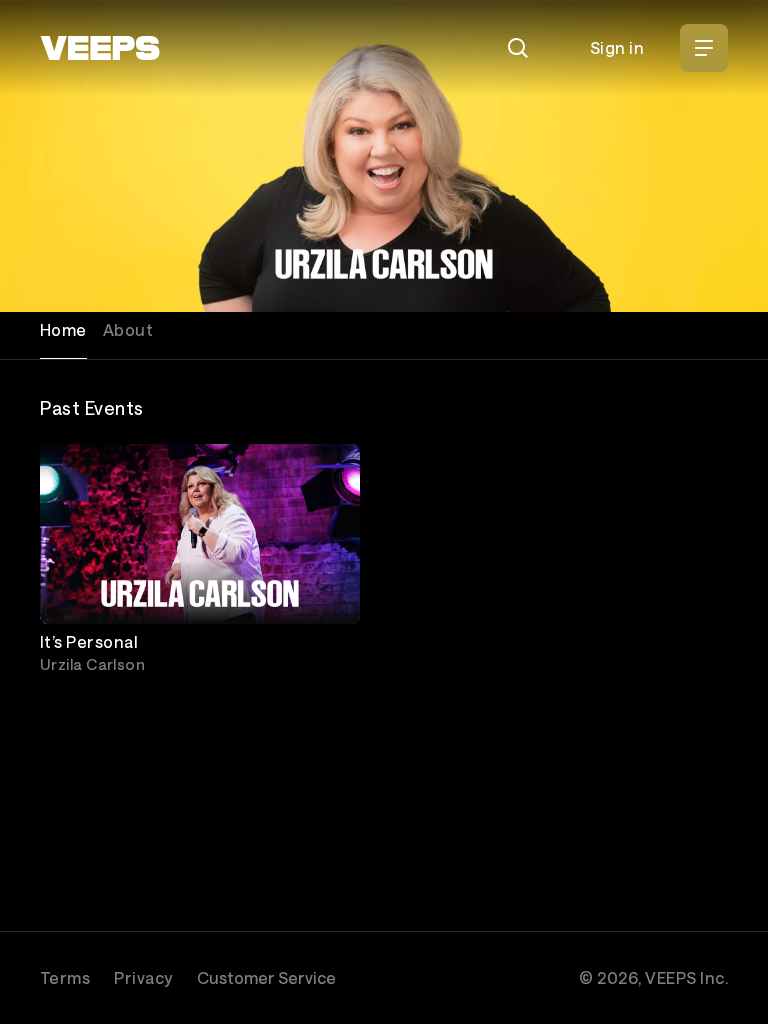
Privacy (143, 977)
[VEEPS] (100, 48)
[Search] (518, 48)
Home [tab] (63, 329)
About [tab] (128, 329)
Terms (65, 977)
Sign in (617, 47)
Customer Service (266, 977)
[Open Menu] (704, 48)
